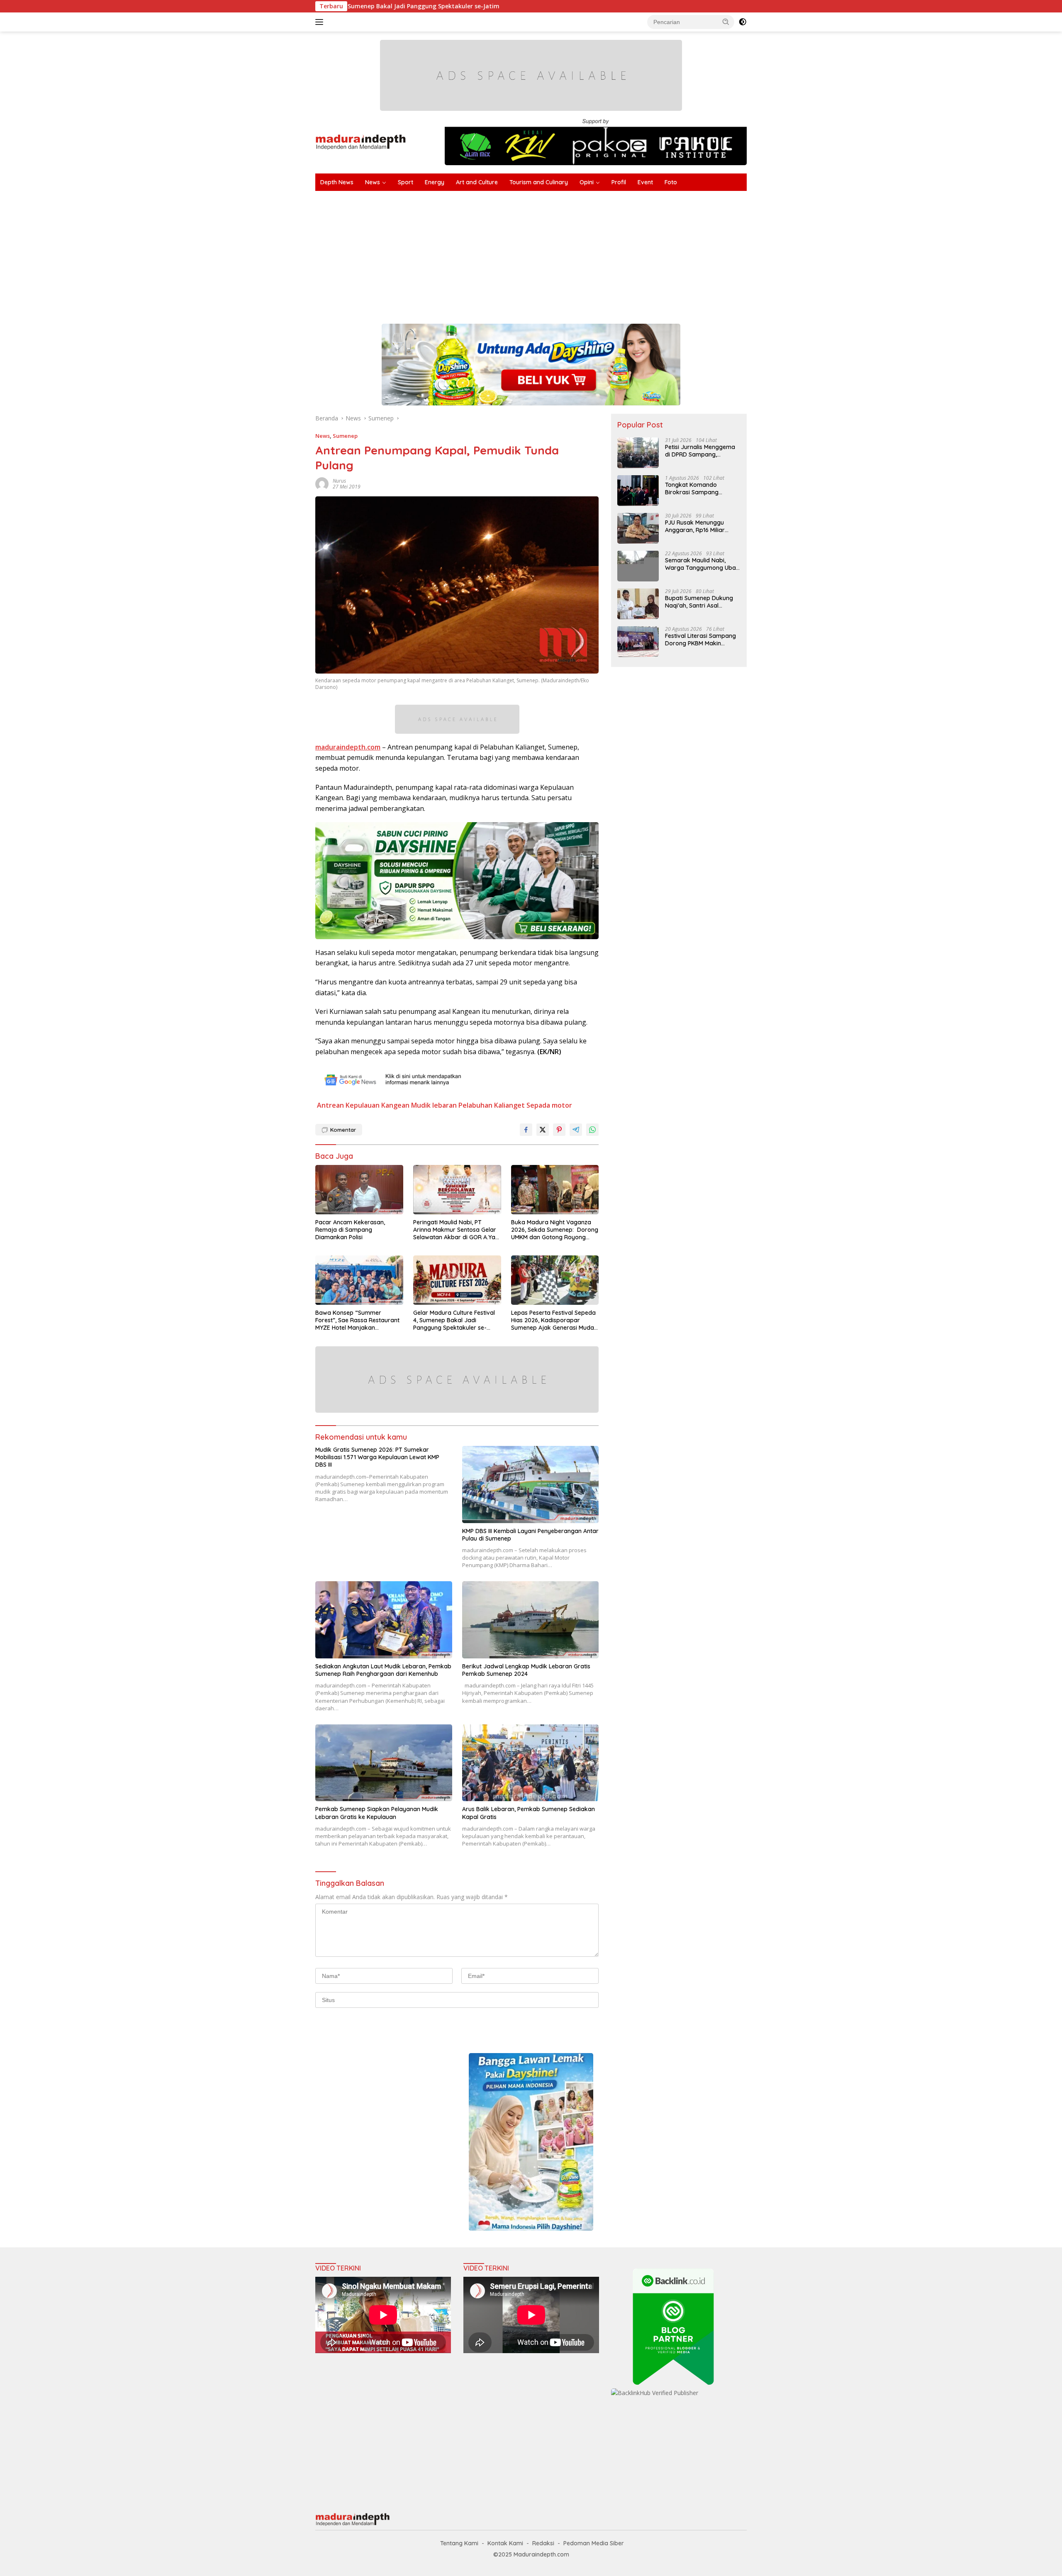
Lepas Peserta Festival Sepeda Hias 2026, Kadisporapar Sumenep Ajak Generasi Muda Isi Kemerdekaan (553, 1320)
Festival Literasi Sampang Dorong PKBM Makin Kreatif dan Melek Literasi (700, 639)
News (373, 182)
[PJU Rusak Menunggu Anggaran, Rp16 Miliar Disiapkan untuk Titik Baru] (638, 528)
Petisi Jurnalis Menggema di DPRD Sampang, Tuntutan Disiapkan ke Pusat (700, 450)
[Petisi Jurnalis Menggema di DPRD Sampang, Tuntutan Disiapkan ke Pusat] (638, 453)
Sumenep (345, 436)
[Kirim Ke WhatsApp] (592, 1130)
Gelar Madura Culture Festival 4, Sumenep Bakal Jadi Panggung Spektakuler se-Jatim (454, 1320)
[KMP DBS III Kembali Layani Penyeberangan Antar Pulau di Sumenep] (531, 1484)
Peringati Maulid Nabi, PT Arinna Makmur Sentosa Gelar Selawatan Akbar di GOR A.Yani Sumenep (457, 1230)
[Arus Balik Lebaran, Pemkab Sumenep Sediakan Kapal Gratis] (531, 1763)
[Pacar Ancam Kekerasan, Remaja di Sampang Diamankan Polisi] (359, 1190)
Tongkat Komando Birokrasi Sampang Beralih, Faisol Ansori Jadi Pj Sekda (700, 488)
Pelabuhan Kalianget (492, 1105)
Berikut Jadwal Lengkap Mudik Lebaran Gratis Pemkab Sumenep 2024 (526, 1670)
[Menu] (321, 22)
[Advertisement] (564, 253)
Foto (671, 182)
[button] (726, 22)
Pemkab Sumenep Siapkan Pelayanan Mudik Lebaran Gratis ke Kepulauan (377, 1813)
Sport (406, 182)
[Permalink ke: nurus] (322, 483)
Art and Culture (477, 182)
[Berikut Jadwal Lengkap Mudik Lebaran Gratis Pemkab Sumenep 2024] (531, 1620)
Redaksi (543, 2543)
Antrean (330, 1105)
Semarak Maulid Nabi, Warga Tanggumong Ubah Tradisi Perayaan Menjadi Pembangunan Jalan (702, 564)
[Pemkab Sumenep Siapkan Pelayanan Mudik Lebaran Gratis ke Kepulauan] (384, 1763)
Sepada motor (549, 1105)
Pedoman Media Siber (594, 2543)
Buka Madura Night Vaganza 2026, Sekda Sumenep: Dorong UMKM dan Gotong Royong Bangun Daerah (555, 1230)
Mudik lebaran (434, 1105)
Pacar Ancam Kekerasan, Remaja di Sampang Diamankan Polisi (350, 1230)
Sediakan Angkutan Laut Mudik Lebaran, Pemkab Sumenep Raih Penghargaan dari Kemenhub (383, 1670)
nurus (339, 481)
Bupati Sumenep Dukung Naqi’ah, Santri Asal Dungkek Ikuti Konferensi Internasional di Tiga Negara (699, 601)
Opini (587, 182)
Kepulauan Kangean (378, 1105)
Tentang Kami (459, 2543)
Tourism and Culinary (539, 182)
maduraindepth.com (348, 747)
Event (645, 182)
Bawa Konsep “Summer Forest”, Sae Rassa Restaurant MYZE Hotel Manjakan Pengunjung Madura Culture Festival (357, 1320)
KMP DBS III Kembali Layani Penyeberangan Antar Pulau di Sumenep (530, 1535)
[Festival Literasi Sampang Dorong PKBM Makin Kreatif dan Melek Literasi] (638, 641)
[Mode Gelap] (743, 22)
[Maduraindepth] (361, 141)
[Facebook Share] (526, 1130)
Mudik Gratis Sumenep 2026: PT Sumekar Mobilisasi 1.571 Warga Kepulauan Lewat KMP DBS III (377, 1457)
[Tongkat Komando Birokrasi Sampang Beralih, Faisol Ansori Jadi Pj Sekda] (638, 490)
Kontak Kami (505, 2543)
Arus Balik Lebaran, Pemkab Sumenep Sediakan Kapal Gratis (529, 1813)
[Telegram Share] (576, 1130)
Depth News (337, 182)
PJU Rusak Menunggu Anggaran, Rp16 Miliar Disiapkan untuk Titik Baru (701, 526)
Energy (435, 182)
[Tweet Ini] (543, 1130)
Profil (619, 182)
